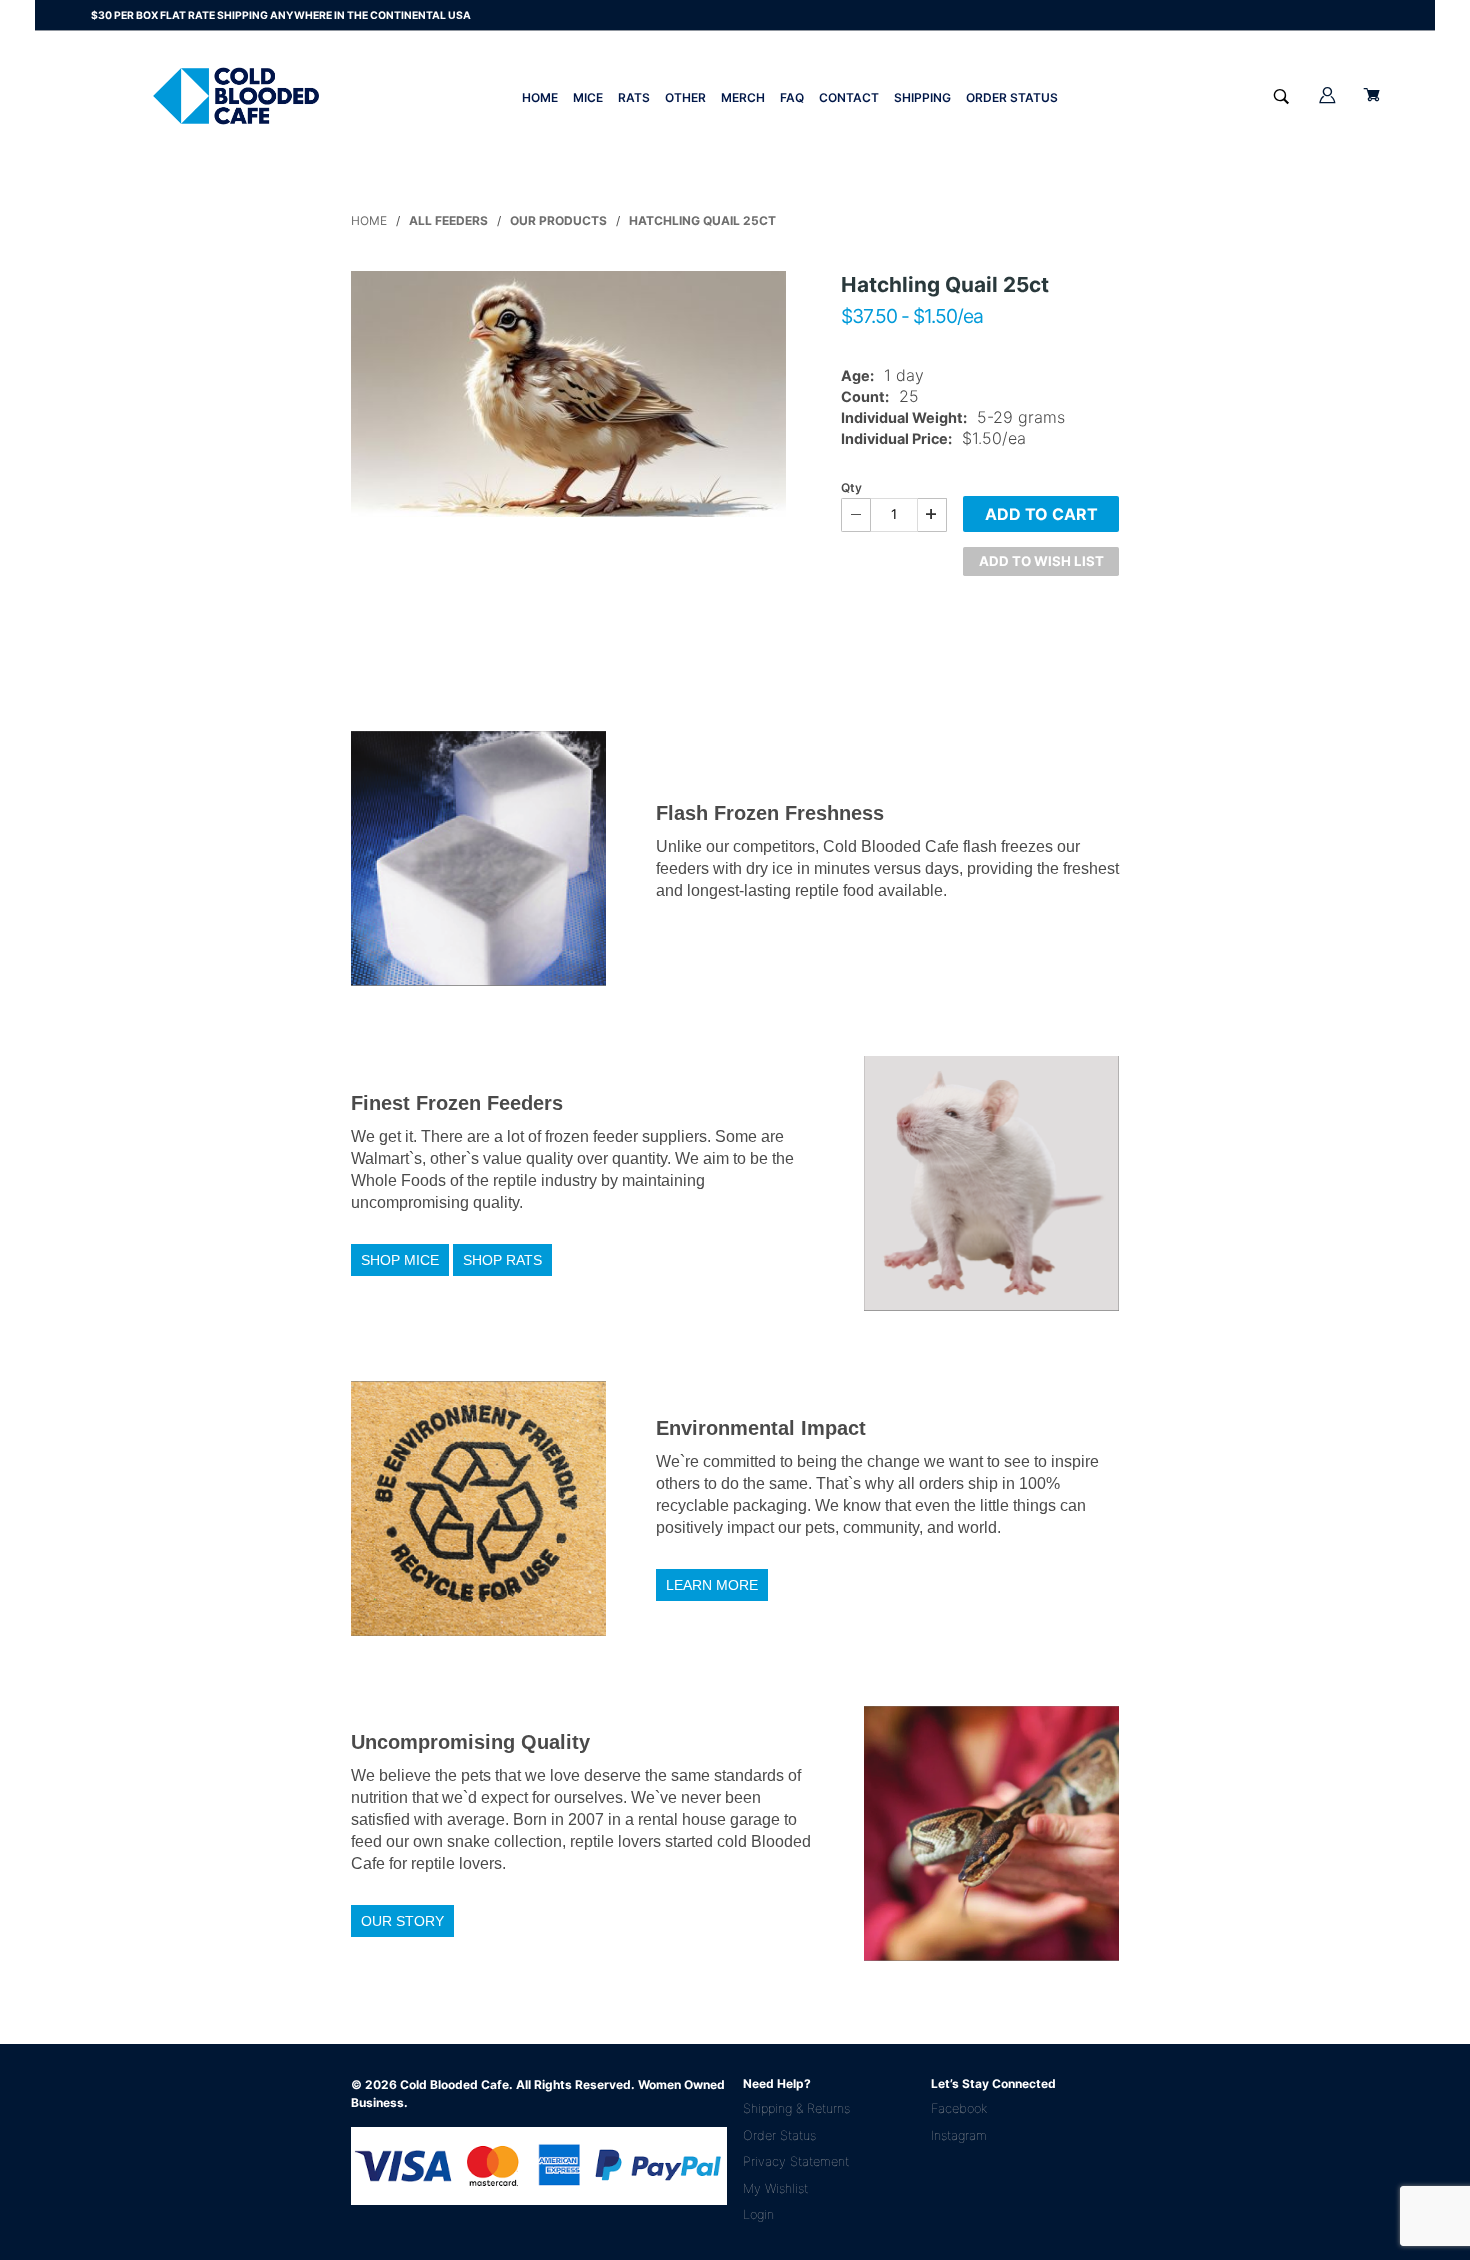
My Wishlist (775, 2188)
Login (758, 2214)
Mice (588, 97)
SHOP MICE (400, 1260)
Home (540, 97)
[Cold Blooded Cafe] (236, 96)
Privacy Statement (796, 2161)
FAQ (792, 97)
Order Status (1012, 97)
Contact (849, 97)
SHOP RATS (502, 1260)
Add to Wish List (1041, 561)
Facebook (959, 2108)
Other (685, 97)
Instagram (959, 2135)
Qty (851, 487)
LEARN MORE (712, 1585)
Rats (634, 97)
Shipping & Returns (796, 2108)
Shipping (922, 97)
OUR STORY (402, 1921)
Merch (743, 97)
